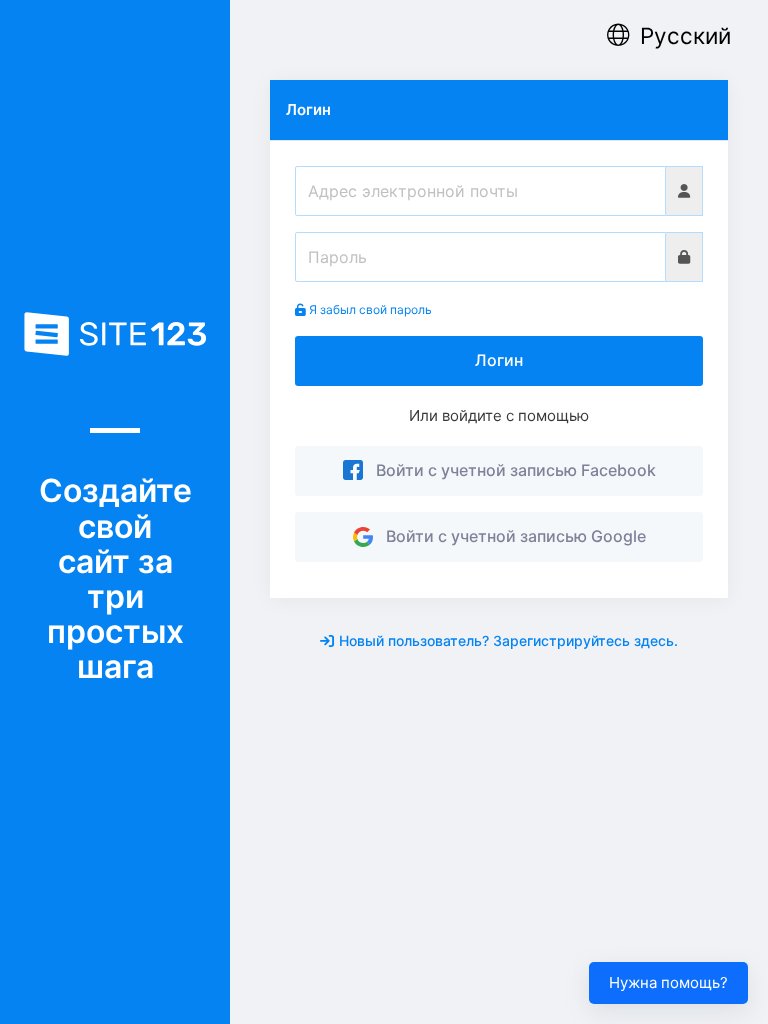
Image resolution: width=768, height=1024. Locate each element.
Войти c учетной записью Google (512, 536)
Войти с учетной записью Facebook (512, 470)
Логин (499, 360)
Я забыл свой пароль (369, 309)
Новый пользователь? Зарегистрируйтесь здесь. (508, 640)
